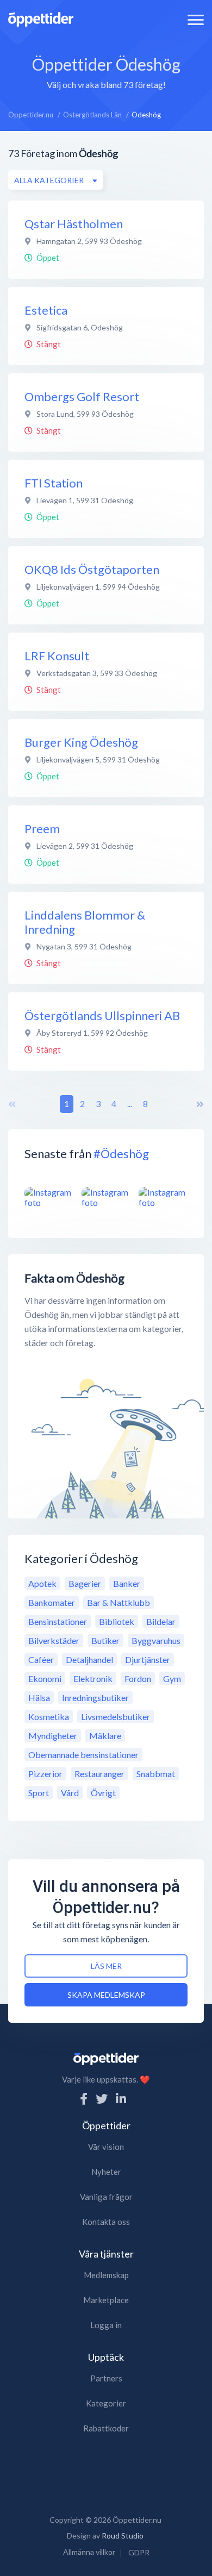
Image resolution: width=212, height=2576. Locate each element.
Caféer (41, 1659)
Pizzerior (45, 1774)
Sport (39, 1793)
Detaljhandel (89, 1659)
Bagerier (85, 1583)
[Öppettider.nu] (41, 18)
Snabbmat (156, 1774)
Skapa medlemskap (106, 1995)
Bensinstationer (58, 1621)
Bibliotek (117, 1621)
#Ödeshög (121, 1153)
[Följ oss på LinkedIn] (121, 2099)
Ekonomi (45, 1678)
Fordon (138, 1678)
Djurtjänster (148, 1659)
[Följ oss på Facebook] (84, 2099)
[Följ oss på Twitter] (102, 2099)
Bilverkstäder (54, 1640)
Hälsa (39, 1697)
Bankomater (52, 1602)
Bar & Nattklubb (119, 1602)
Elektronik (93, 1678)
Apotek (42, 1583)
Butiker (105, 1640)
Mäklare (105, 1736)
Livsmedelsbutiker (116, 1717)
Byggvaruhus (156, 1640)
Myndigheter (53, 1736)
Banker (127, 1583)
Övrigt (103, 1793)
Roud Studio (123, 2536)
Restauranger (99, 1774)
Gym (172, 1678)
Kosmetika (49, 1717)
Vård (70, 1793)
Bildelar (161, 1621)
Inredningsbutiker (95, 1697)
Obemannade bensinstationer (83, 1755)
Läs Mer (106, 1966)
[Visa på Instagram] (49, 1197)
